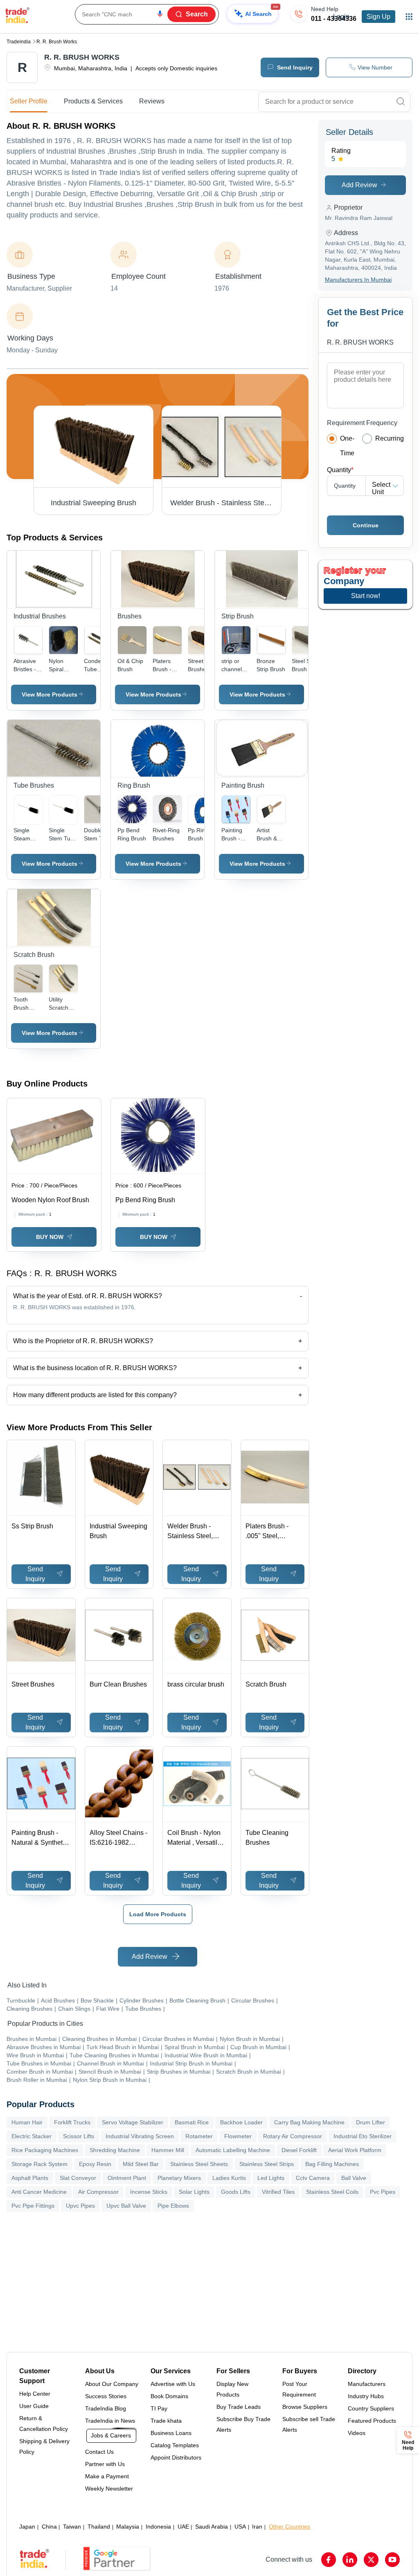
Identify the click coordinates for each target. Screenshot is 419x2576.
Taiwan (72, 2527)
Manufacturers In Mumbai (358, 280)
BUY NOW (50, 1237)
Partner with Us (105, 2464)
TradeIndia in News (110, 2421)
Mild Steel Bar (141, 2164)
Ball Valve (354, 2178)
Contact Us (99, 2452)
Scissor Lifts (79, 2136)
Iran (257, 2527)
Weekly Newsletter (109, 2489)
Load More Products (158, 1914)
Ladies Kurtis (229, 2178)
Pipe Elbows (173, 2206)
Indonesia (158, 2527)
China (49, 2527)
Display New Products (232, 2389)
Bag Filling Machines (332, 2164)
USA (240, 2527)
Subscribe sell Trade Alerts (309, 2424)
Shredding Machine (115, 2150)
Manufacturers (367, 2384)
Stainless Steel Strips (267, 2164)
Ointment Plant (127, 2178)
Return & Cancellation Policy (44, 2424)
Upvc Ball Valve (126, 2206)
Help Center (35, 2394)
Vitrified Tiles (278, 2192)
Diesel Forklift (299, 2150)
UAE (183, 2527)
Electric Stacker (32, 2136)
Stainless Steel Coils (332, 2192)
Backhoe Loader (241, 2122)
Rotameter (199, 2136)
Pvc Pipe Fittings (33, 2206)
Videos (357, 2433)
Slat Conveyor (78, 2178)
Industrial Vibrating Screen (140, 2136)
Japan (27, 2527)
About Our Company (112, 2384)
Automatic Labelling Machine (233, 2150)
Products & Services (93, 101)
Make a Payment (107, 2476)
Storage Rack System (39, 2164)
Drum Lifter (371, 2122)
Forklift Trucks (72, 2122)
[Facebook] (329, 2560)
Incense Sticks (149, 2192)
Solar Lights (194, 2192)
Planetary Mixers (179, 2178)
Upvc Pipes (80, 2206)
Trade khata (166, 2421)
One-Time (347, 446)
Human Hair (27, 2122)
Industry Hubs (366, 2396)
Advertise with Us (173, 2384)
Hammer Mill (168, 2150)
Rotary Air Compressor (293, 2136)
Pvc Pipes (383, 2192)
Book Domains (169, 2396)
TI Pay (159, 2408)
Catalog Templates (175, 2445)
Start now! (366, 596)
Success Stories (106, 2396)
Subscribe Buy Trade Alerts (243, 2424)
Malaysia (128, 2527)
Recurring (390, 438)
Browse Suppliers (305, 2407)
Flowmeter (238, 2136)
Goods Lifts (236, 2192)
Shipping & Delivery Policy (44, 2446)
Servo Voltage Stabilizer (133, 2122)
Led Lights (271, 2178)
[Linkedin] (350, 2560)
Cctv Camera (313, 2178)
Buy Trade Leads (239, 2407)
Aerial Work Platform (355, 2150)
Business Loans (171, 2433)
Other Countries (289, 2527)
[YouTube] (392, 2560)
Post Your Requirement (299, 2389)
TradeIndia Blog (106, 2408)
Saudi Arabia (212, 2527)
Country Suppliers (371, 2408)
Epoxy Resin (95, 2164)
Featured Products (372, 2421)
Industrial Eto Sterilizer (363, 2136)
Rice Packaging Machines (45, 2150)
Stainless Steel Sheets (199, 2164)
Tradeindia (19, 42)
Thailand (99, 2527)
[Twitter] (371, 2560)
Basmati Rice (192, 2122)
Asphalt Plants (30, 2178)
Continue (366, 525)
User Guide (34, 2406)
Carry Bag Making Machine (309, 2122)
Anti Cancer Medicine (39, 2192)
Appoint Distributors (176, 2457)
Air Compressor (98, 2192)
